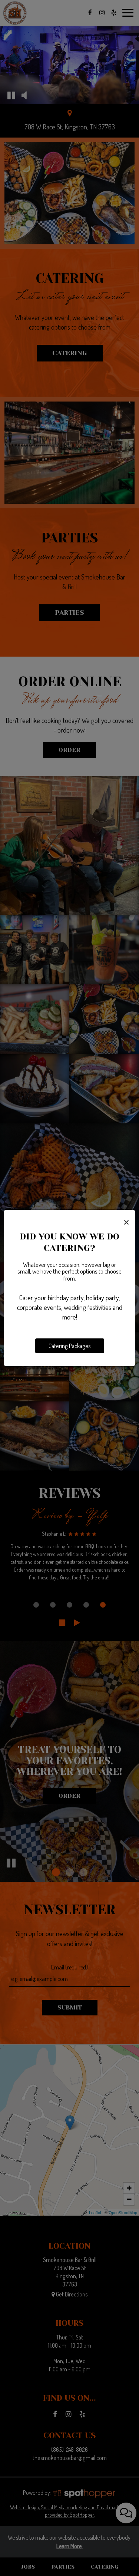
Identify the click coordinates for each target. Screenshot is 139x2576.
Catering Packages (70, 1346)
